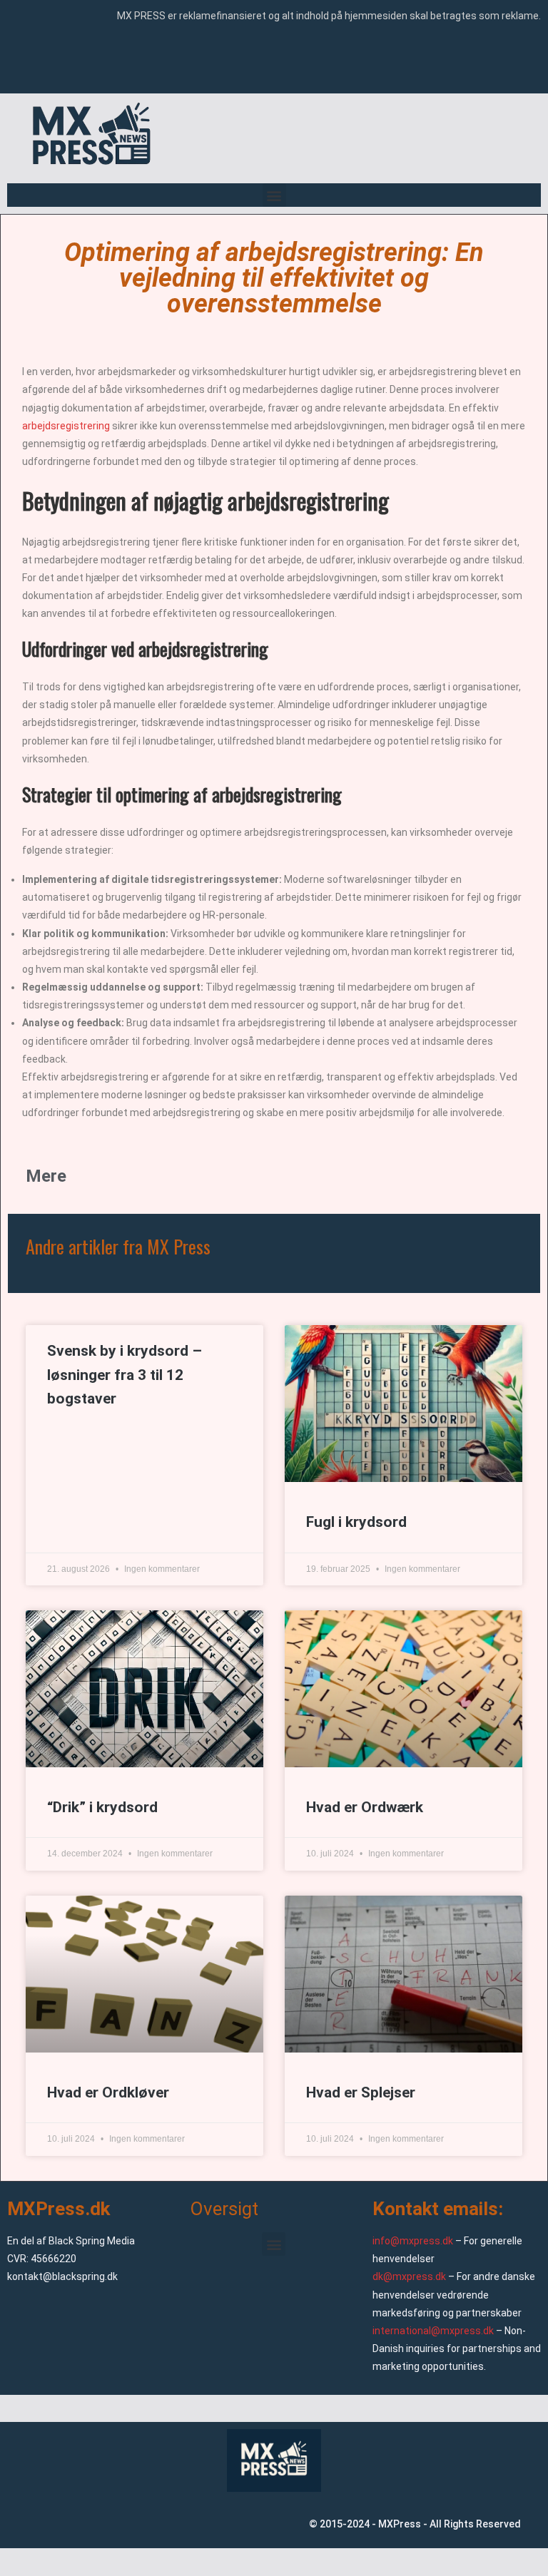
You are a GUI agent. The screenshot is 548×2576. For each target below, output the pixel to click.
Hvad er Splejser (361, 2092)
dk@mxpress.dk (409, 2276)
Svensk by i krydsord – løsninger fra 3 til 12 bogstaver (125, 1375)
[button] (274, 195)
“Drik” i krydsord (102, 1807)
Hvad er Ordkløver (108, 2092)
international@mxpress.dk (433, 2331)
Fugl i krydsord (356, 1522)
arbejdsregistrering (66, 426)
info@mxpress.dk (413, 2241)
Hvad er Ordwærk (365, 1807)
